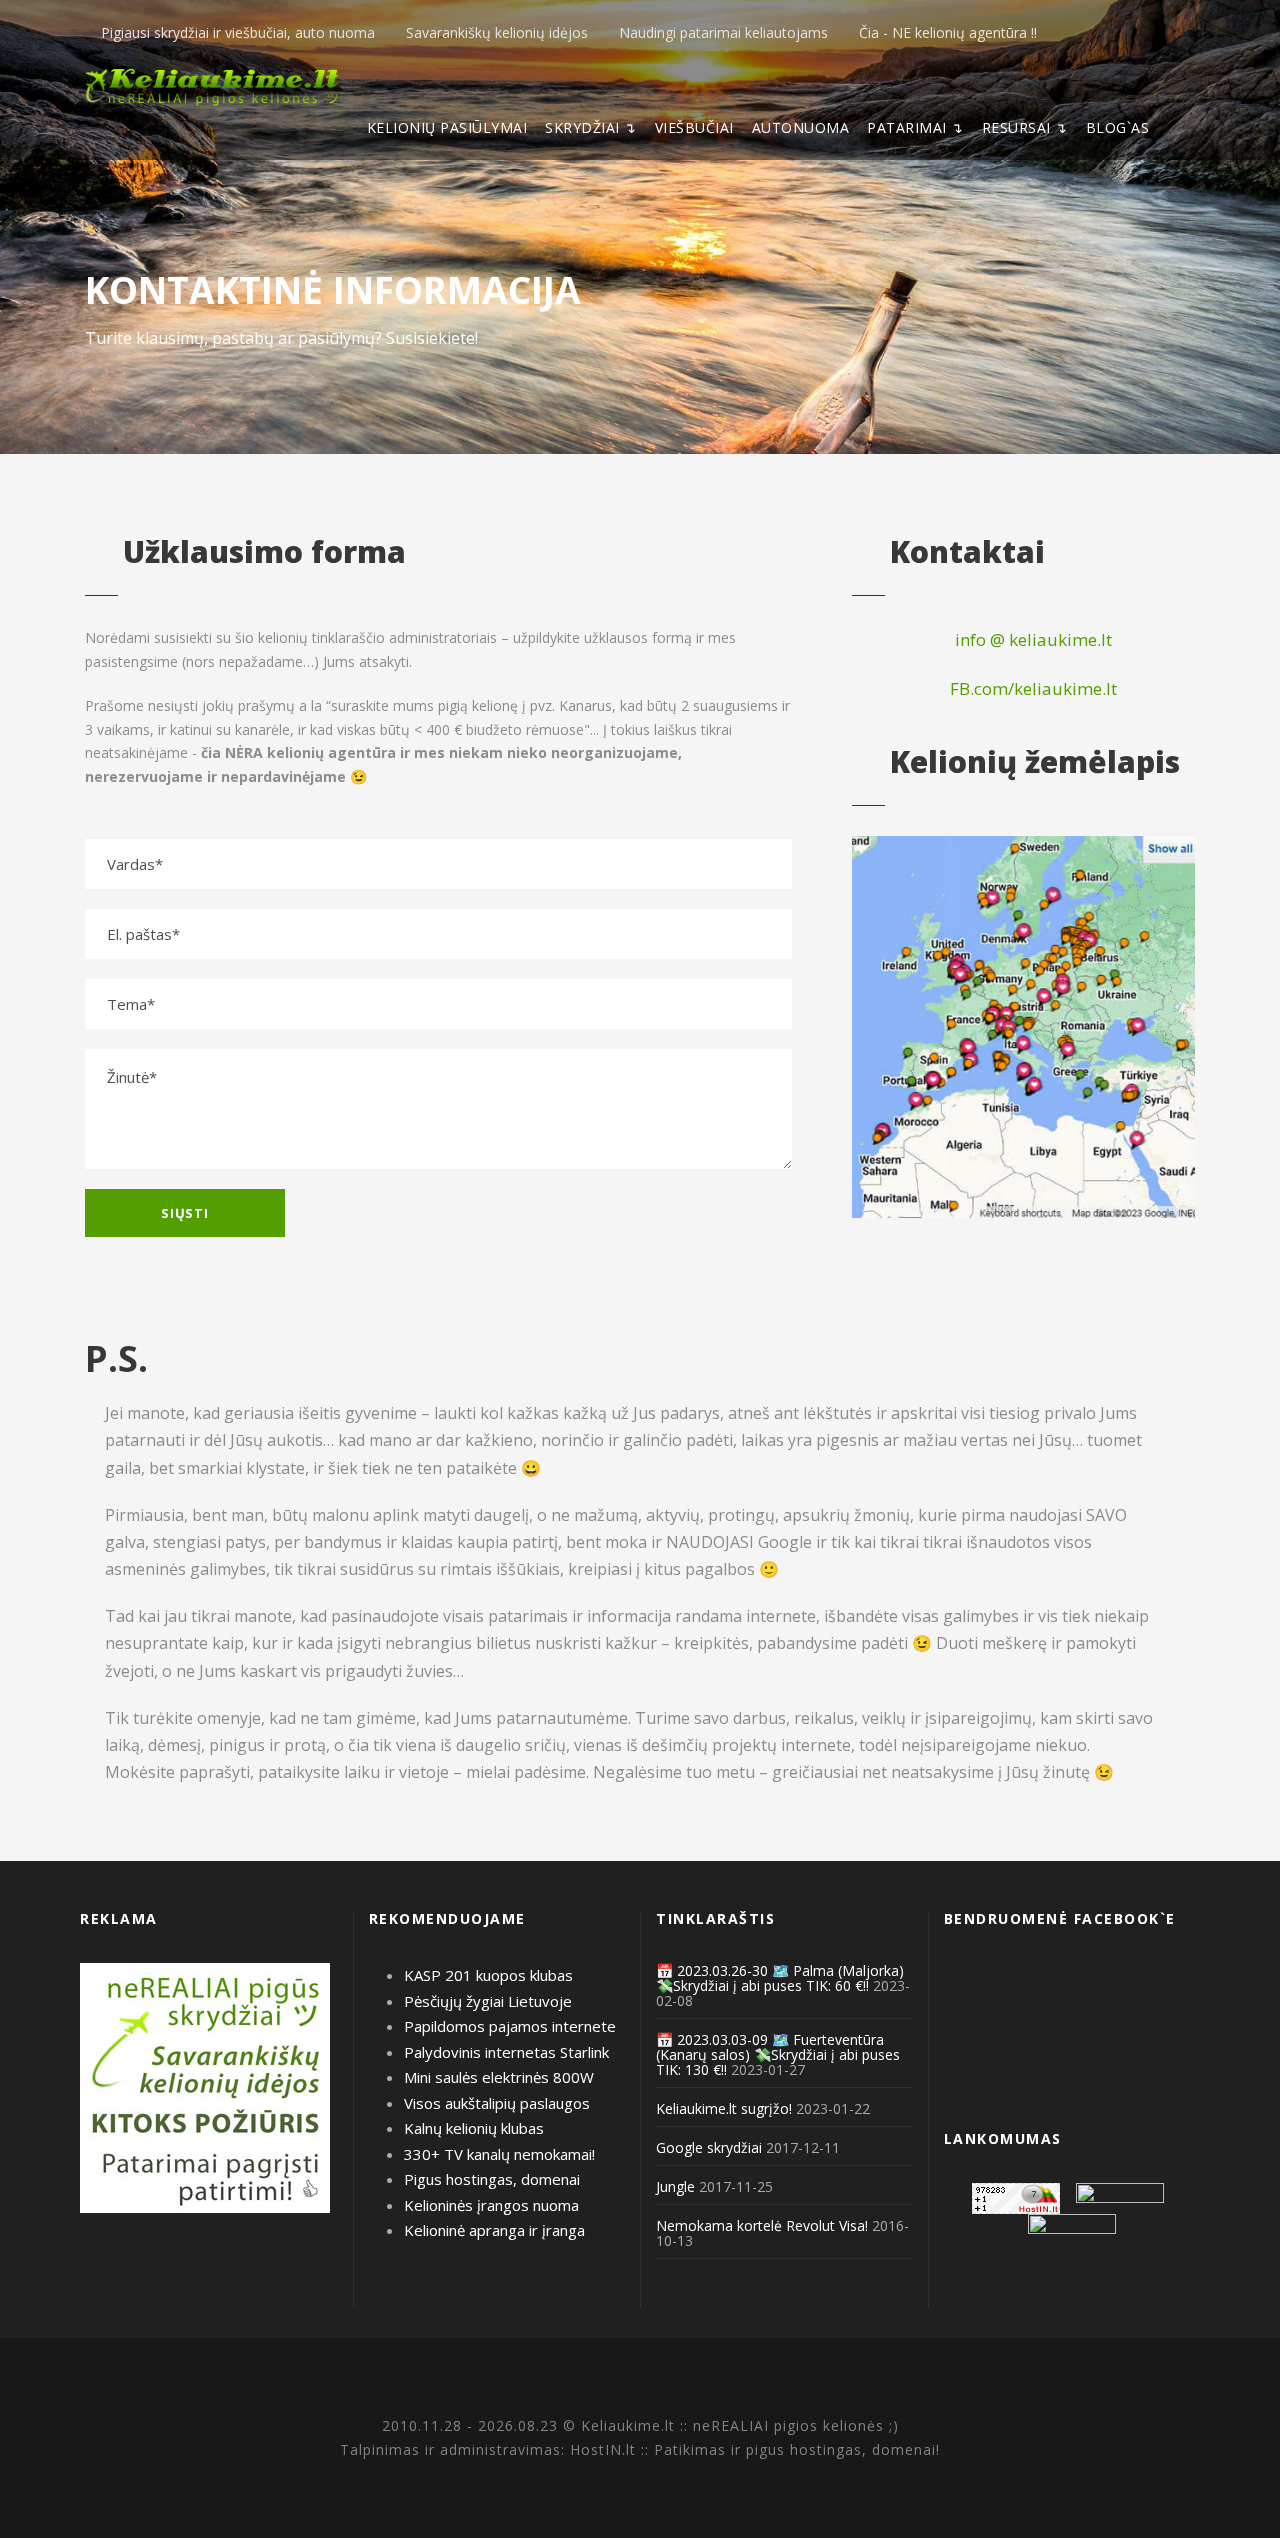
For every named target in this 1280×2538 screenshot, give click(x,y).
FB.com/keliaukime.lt (1031, 688)
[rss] (1189, 32)
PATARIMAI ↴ (915, 127)
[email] (1127, 32)
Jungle (675, 2186)
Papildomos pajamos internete (510, 2026)
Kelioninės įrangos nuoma (491, 2205)
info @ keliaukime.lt (1031, 639)
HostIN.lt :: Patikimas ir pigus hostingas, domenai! (755, 2449)
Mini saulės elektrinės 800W (499, 2077)
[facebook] (1158, 32)
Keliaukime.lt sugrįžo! (724, 2108)
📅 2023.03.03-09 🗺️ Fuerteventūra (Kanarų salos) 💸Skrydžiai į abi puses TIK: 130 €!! (778, 2054)
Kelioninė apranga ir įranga (494, 2230)
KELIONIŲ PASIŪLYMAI (447, 127)
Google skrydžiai (709, 2147)
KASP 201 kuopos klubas (488, 1975)
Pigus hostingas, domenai (492, 2179)
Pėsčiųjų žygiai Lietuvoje (488, 2001)
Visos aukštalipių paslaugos (497, 2103)
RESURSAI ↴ (1025, 127)
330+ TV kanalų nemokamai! (499, 2154)
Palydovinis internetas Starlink (506, 2052)
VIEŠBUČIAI (694, 127)
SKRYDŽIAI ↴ (591, 127)
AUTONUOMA (801, 127)
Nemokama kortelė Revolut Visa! (762, 2225)
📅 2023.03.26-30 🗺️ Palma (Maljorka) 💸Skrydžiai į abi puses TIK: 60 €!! (780, 1978)
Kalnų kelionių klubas (474, 2128)
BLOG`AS (1118, 127)
